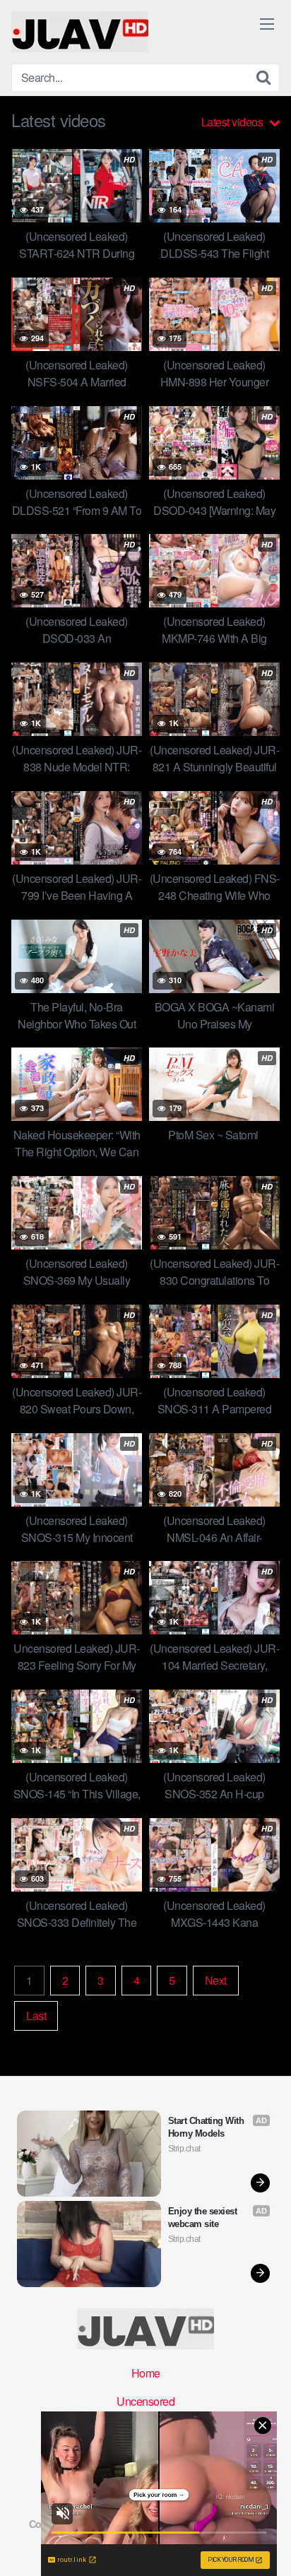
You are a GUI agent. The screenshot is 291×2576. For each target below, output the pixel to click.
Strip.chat (184, 2149)
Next (216, 1980)
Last (36, 2016)
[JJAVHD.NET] (80, 32)
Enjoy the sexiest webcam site (204, 2218)
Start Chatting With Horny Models (207, 2127)
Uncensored (145, 2401)
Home (146, 2373)
